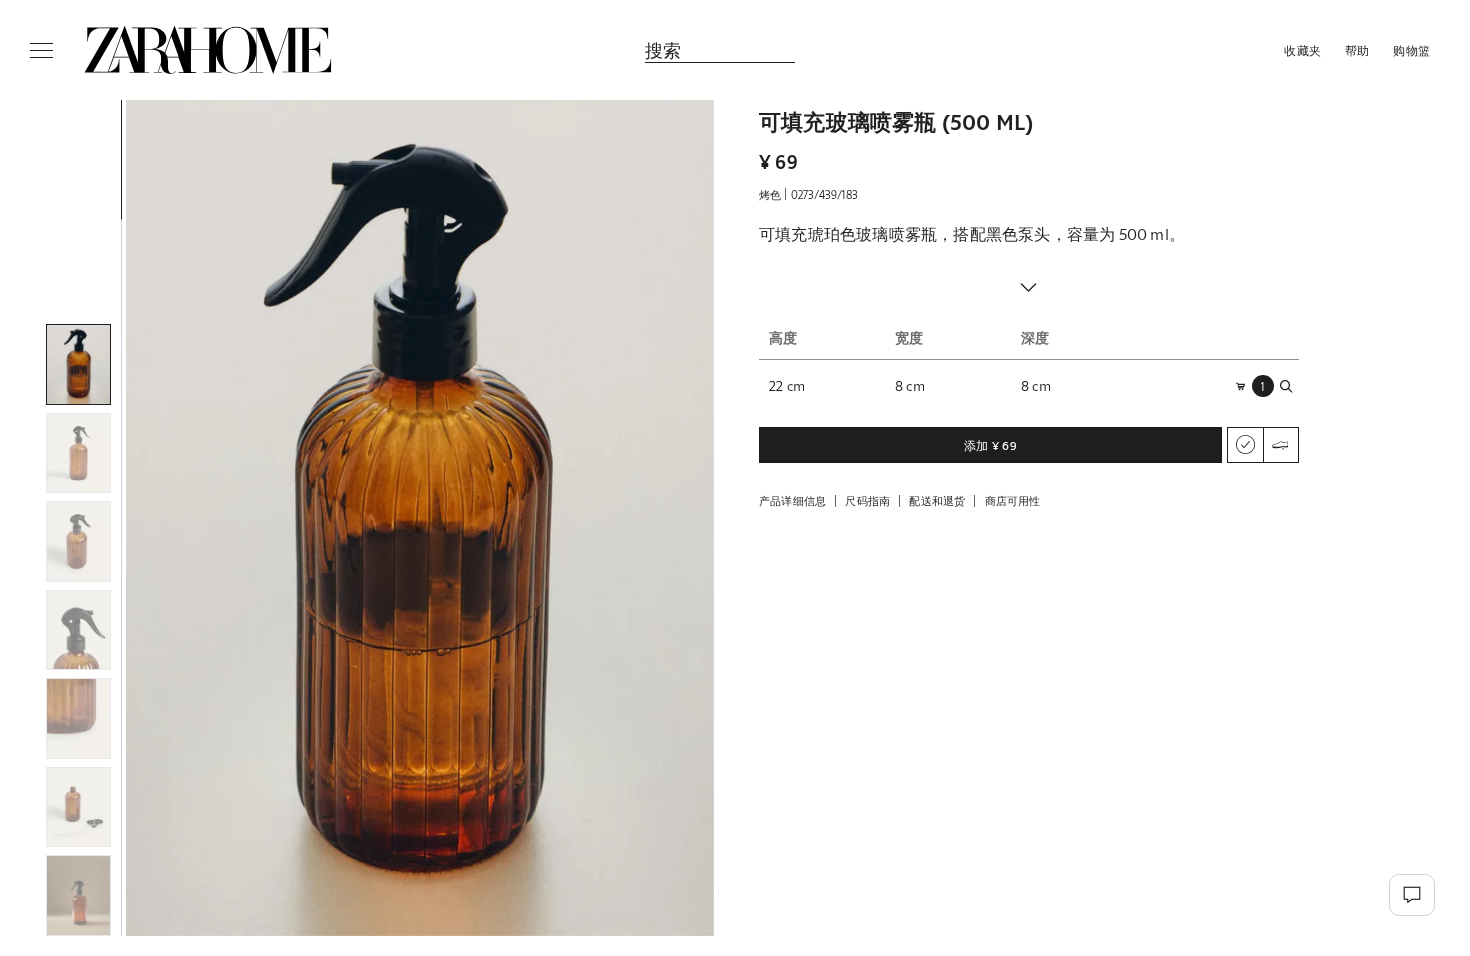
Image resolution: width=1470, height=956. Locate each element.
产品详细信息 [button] (792, 500)
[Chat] (1412, 895)
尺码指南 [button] (867, 500)
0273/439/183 (824, 194)
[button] (420, 518)
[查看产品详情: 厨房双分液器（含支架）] (1084, 744)
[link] (208, 50)
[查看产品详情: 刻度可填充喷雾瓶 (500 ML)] (864, 744)
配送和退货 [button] (937, 500)
